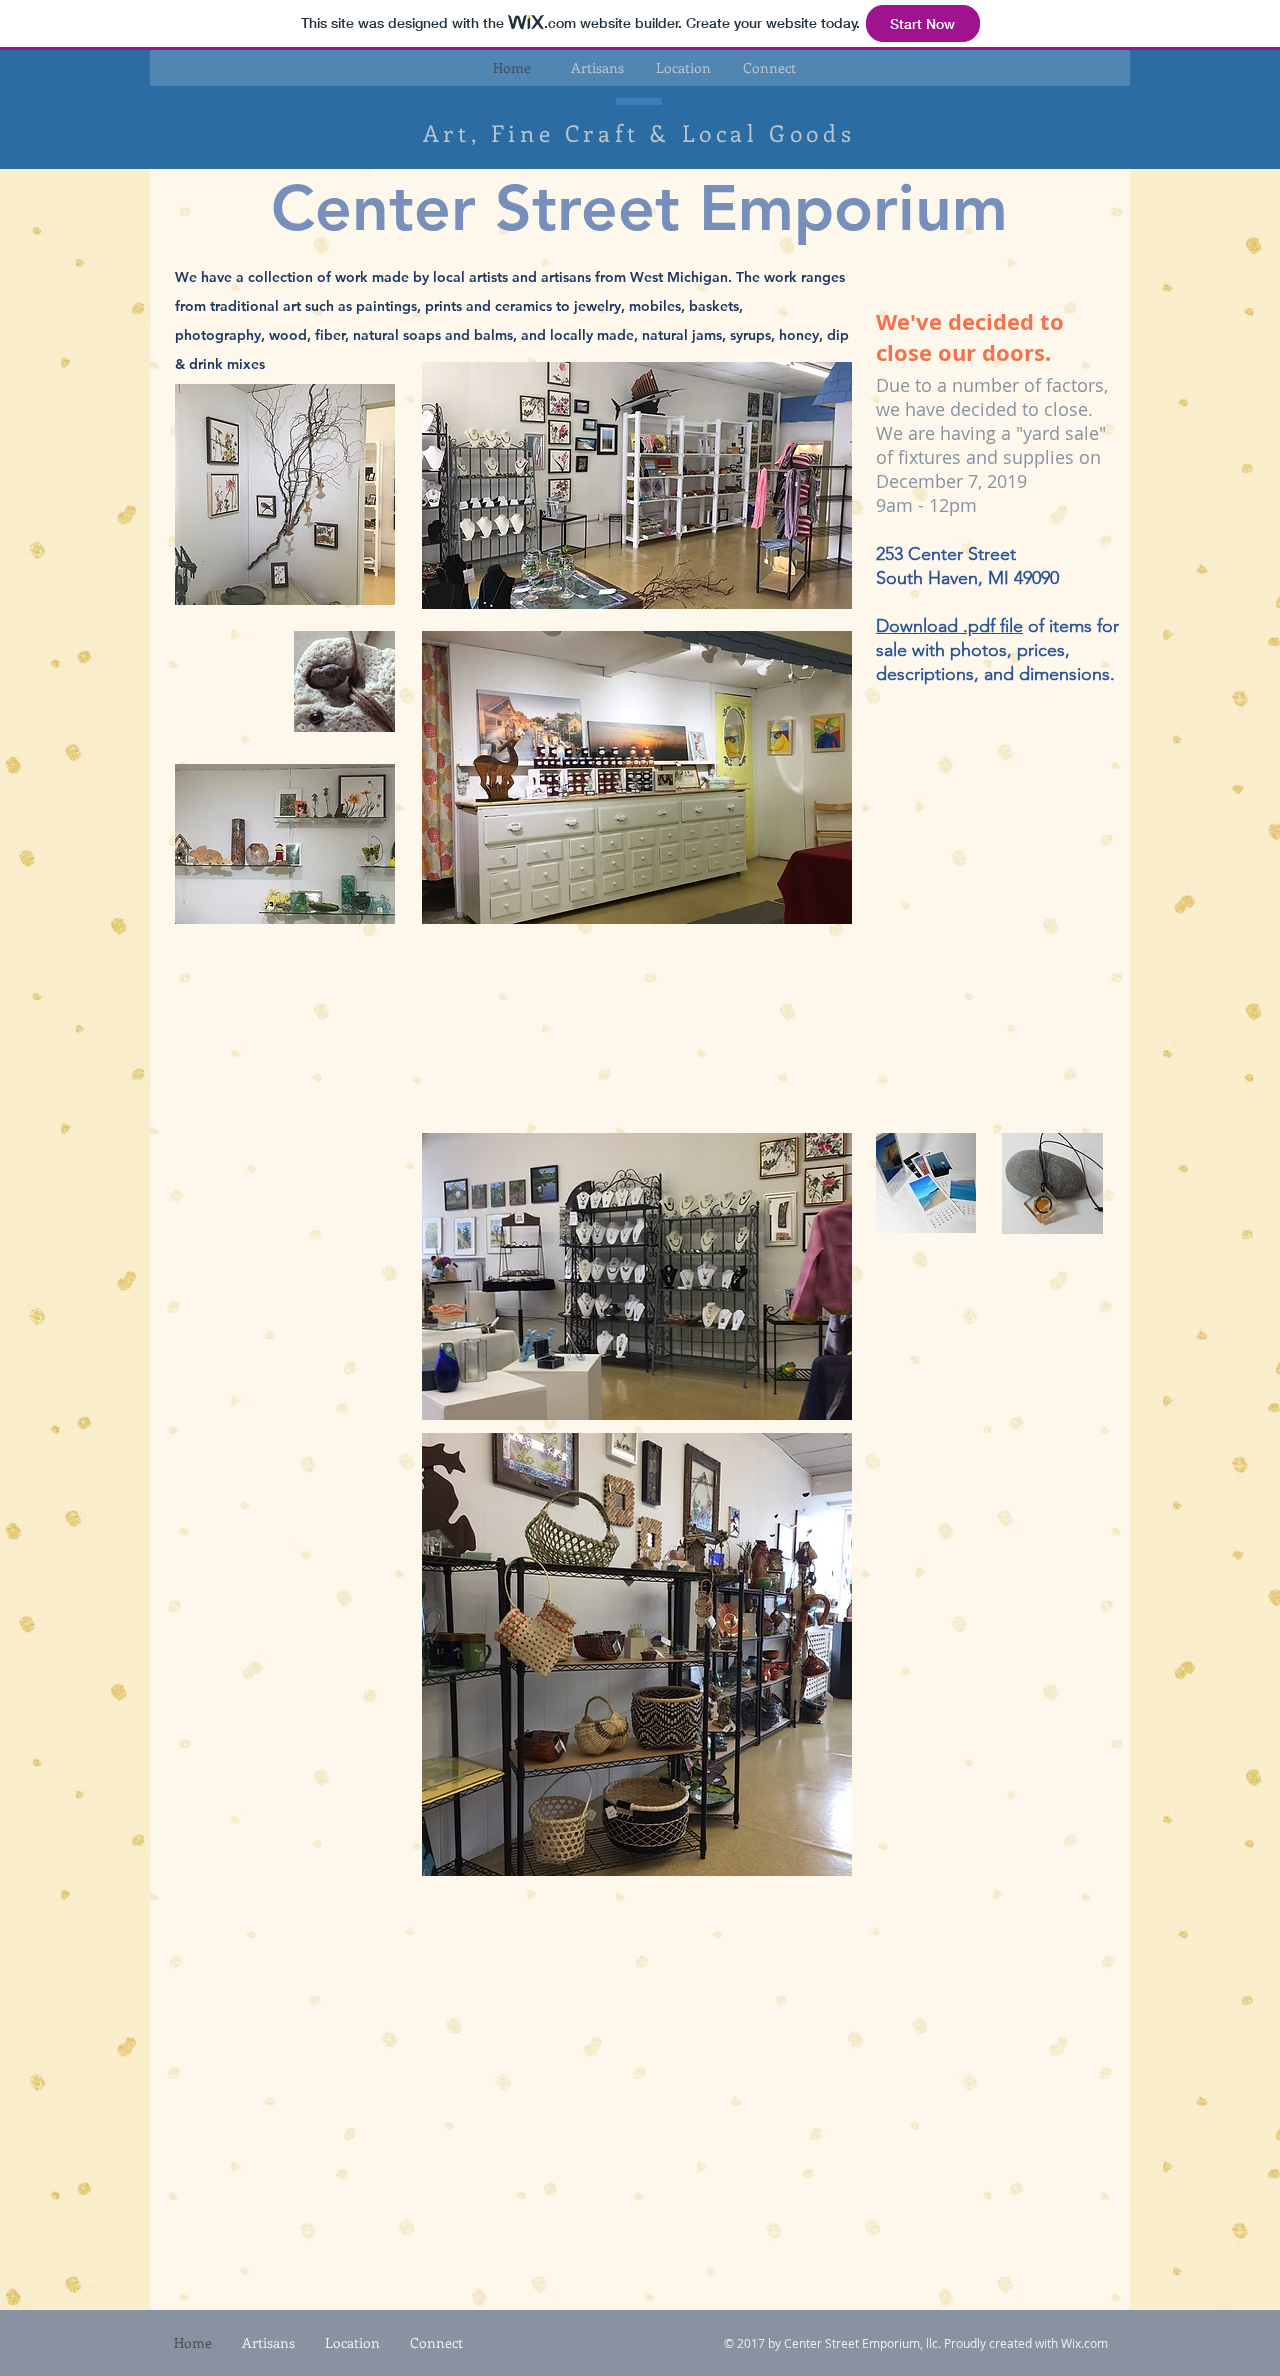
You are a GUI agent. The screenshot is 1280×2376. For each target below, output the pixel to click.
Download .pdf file (949, 626)
